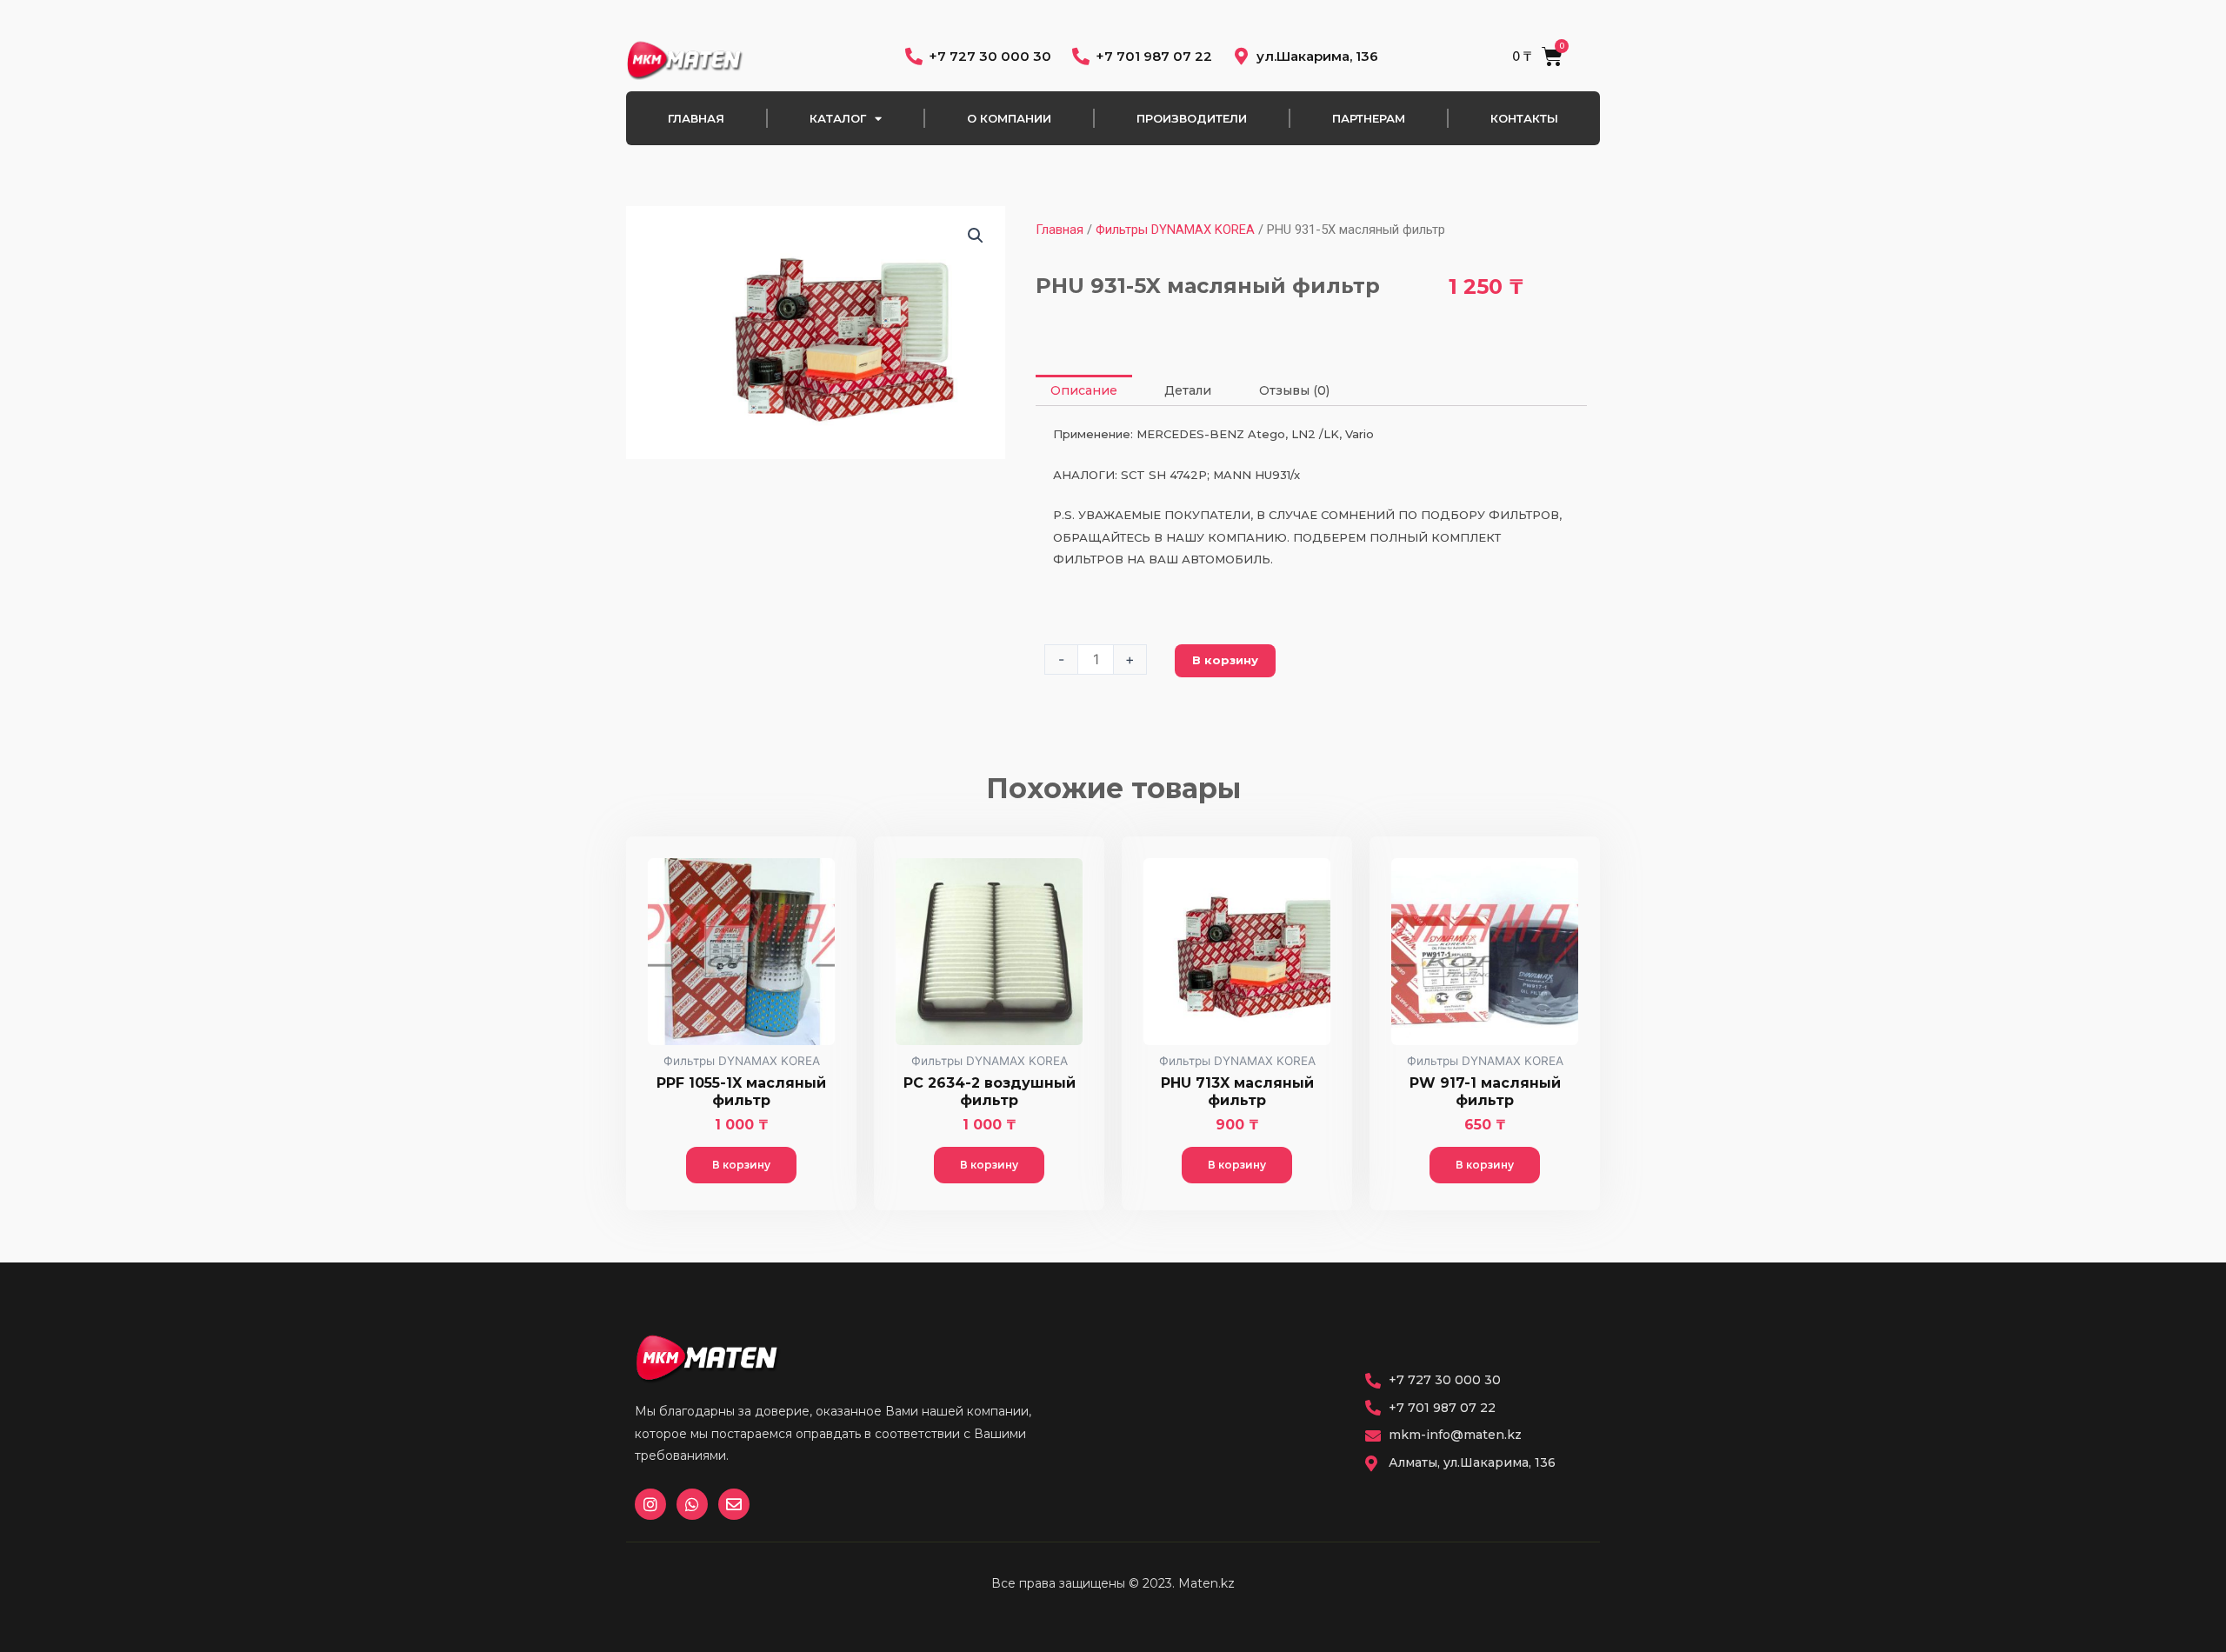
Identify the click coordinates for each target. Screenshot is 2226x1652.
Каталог (838, 118)
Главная (696, 118)
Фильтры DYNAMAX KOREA (1175, 230)
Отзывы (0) (1294, 390)
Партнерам (1369, 118)
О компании (1009, 118)
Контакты (1524, 118)
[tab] (1084, 390)
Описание (1084, 390)
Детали (1188, 390)
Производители (1192, 118)
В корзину (1225, 660)
